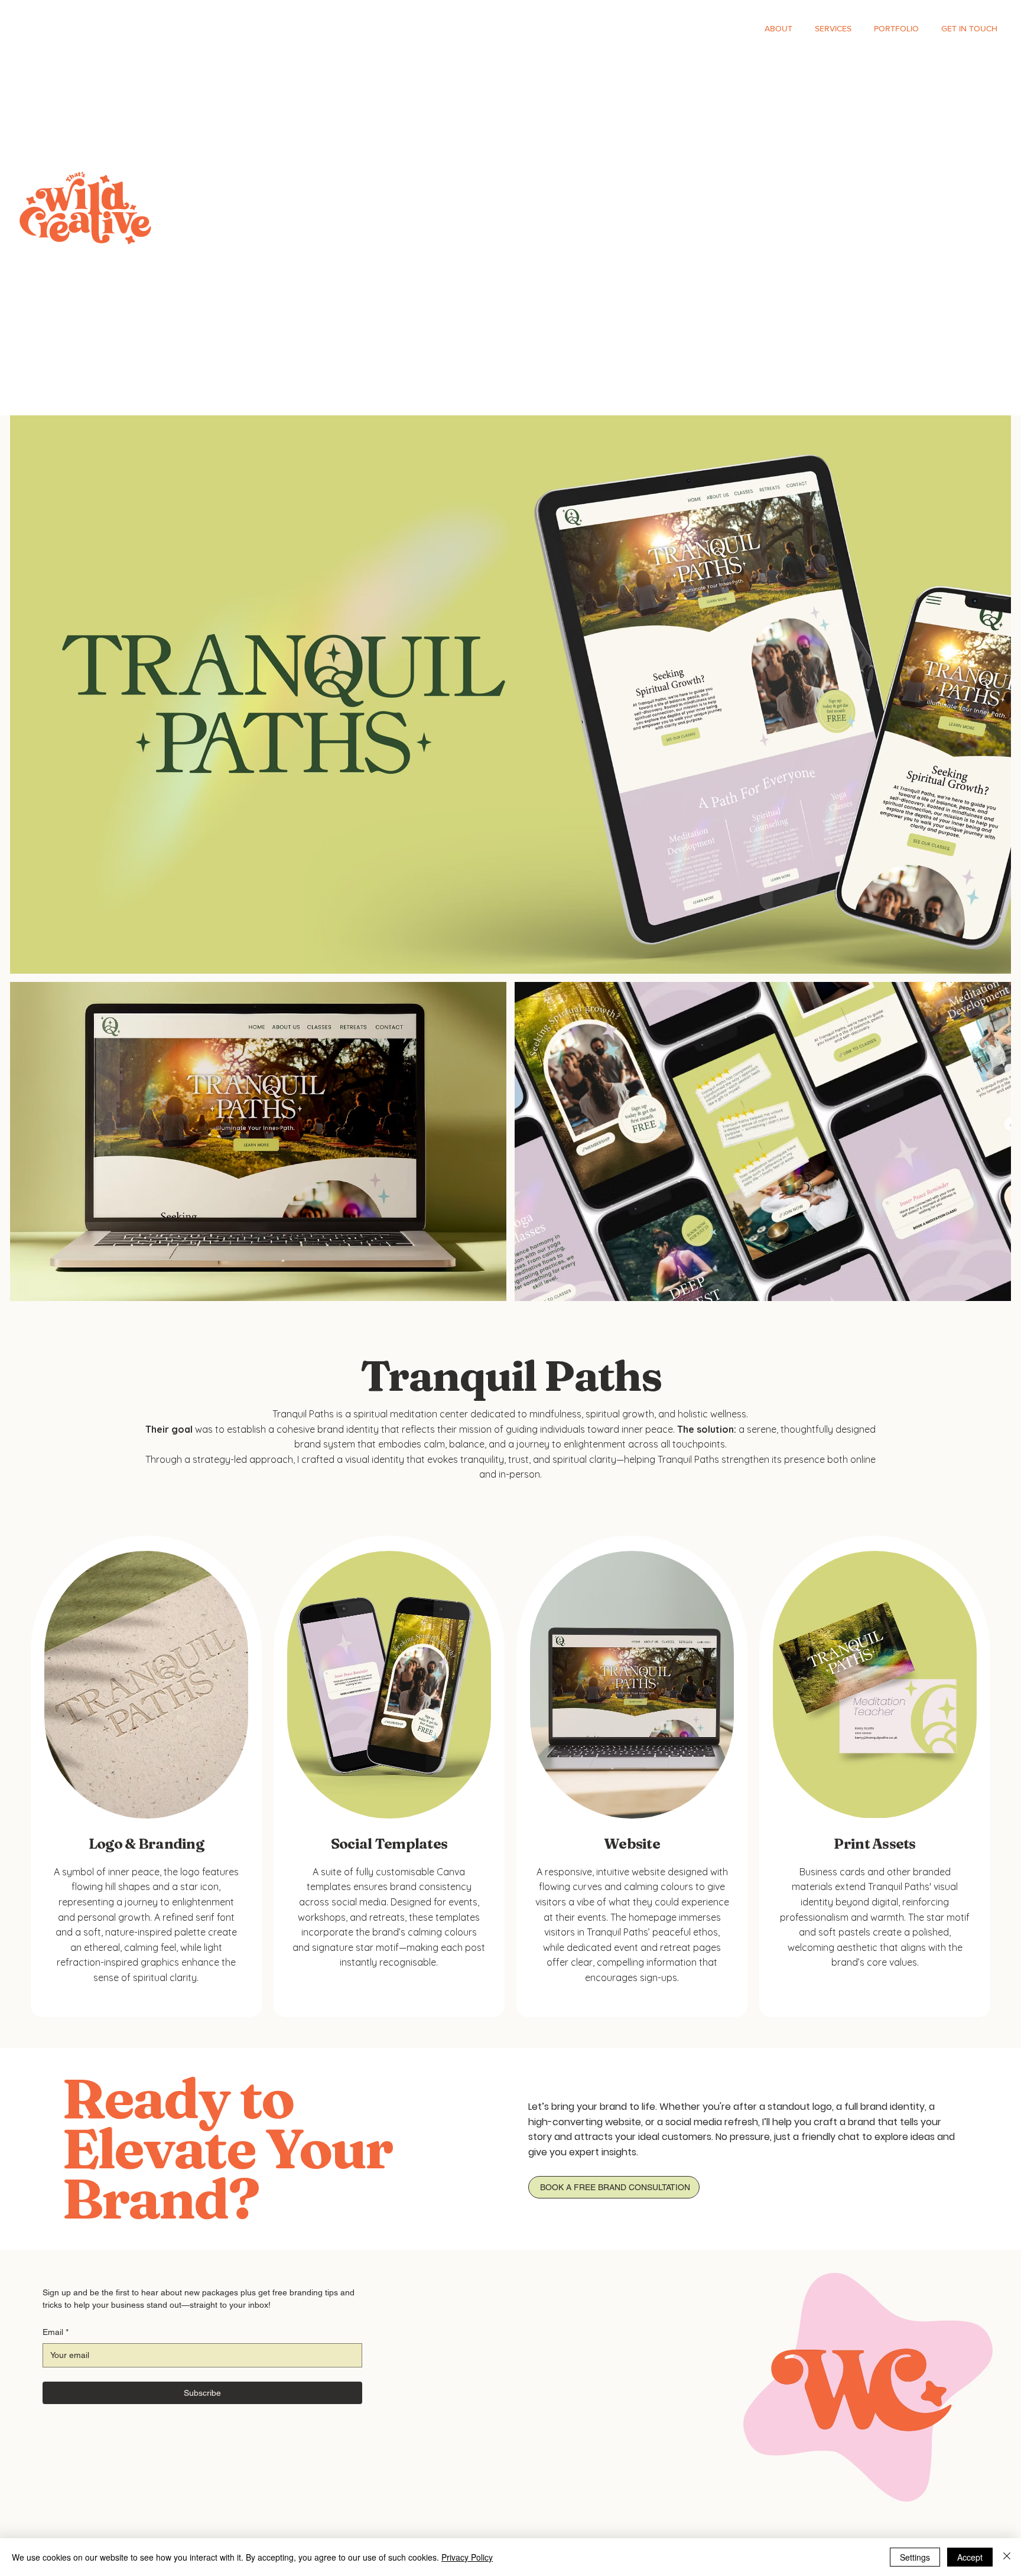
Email (56, 2332)
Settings (915, 2557)
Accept (970, 2557)
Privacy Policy (467, 2557)
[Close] (1007, 2557)
